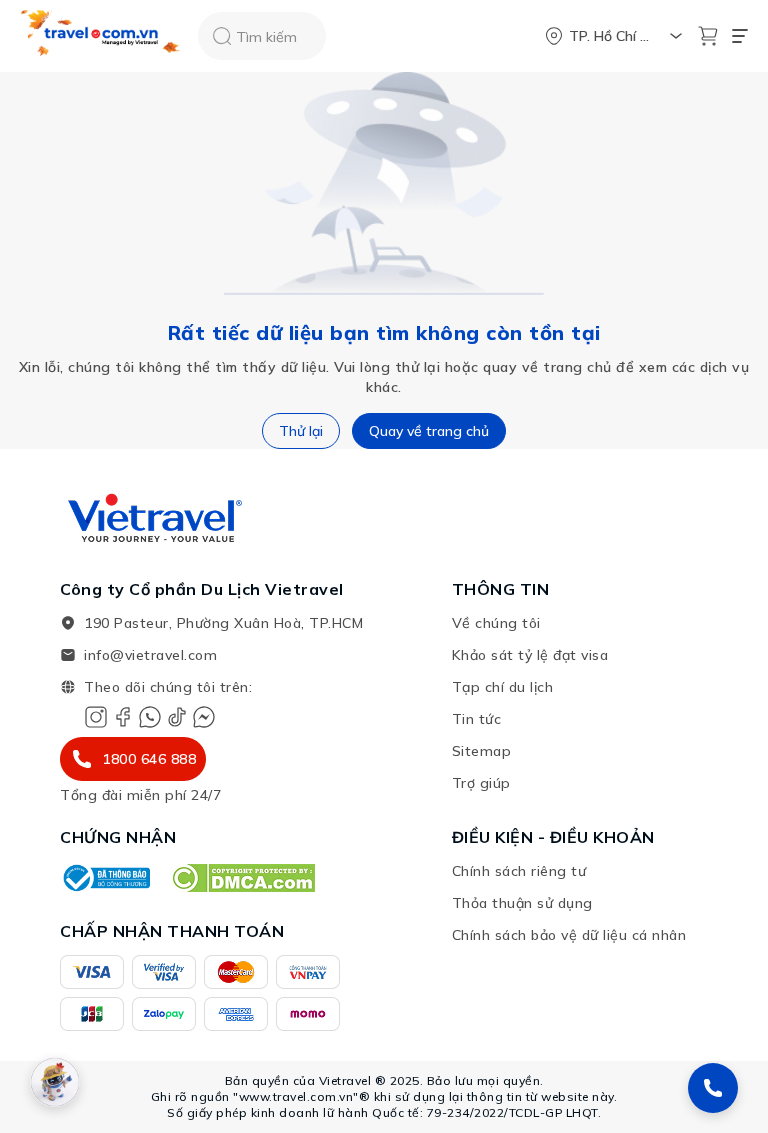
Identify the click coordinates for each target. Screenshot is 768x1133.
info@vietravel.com (150, 655)
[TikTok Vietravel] (177, 717)
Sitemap (482, 751)
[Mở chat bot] (55, 1082)
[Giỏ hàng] (708, 36)
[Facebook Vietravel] (123, 717)
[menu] (740, 36)
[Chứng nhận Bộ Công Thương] (105, 878)
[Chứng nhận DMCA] (242, 878)
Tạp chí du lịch (503, 687)
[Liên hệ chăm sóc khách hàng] (713, 1088)
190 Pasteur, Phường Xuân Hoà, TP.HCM (223, 623)
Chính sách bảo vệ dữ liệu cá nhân (569, 935)
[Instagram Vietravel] (96, 717)
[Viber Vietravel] (150, 717)
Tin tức (477, 719)
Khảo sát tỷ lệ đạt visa (530, 655)
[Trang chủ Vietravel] (101, 36)
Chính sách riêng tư (519, 871)
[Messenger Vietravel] (204, 717)
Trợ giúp (481, 783)
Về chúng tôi (496, 623)
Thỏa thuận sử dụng (522, 903)
